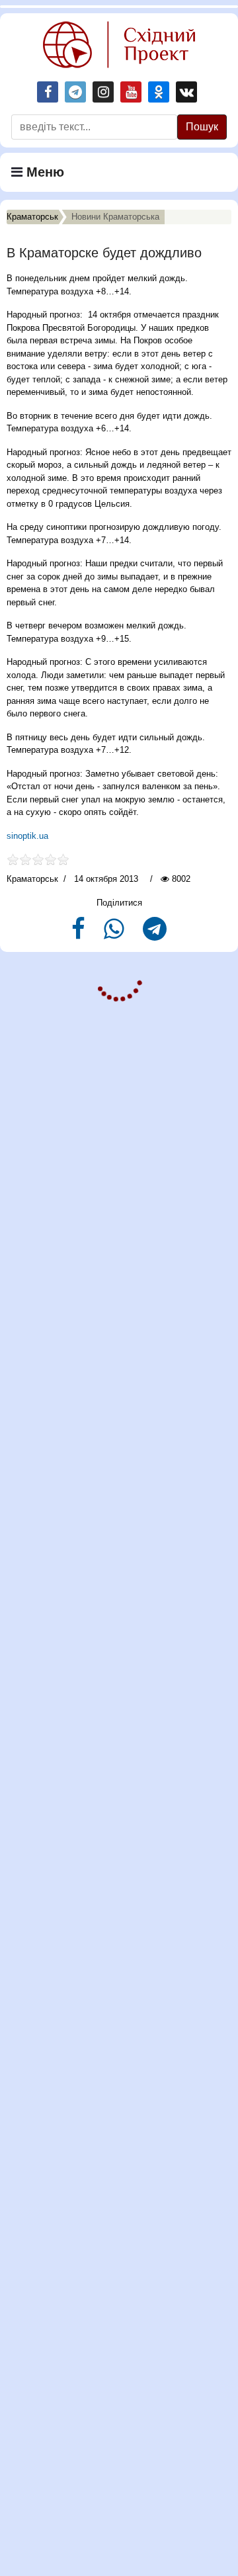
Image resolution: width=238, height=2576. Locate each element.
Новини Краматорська (115, 217)
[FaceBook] (80, 934)
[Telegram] (155, 934)
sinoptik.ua (29, 836)
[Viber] (115, 934)
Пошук (202, 127)
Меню (43, 172)
